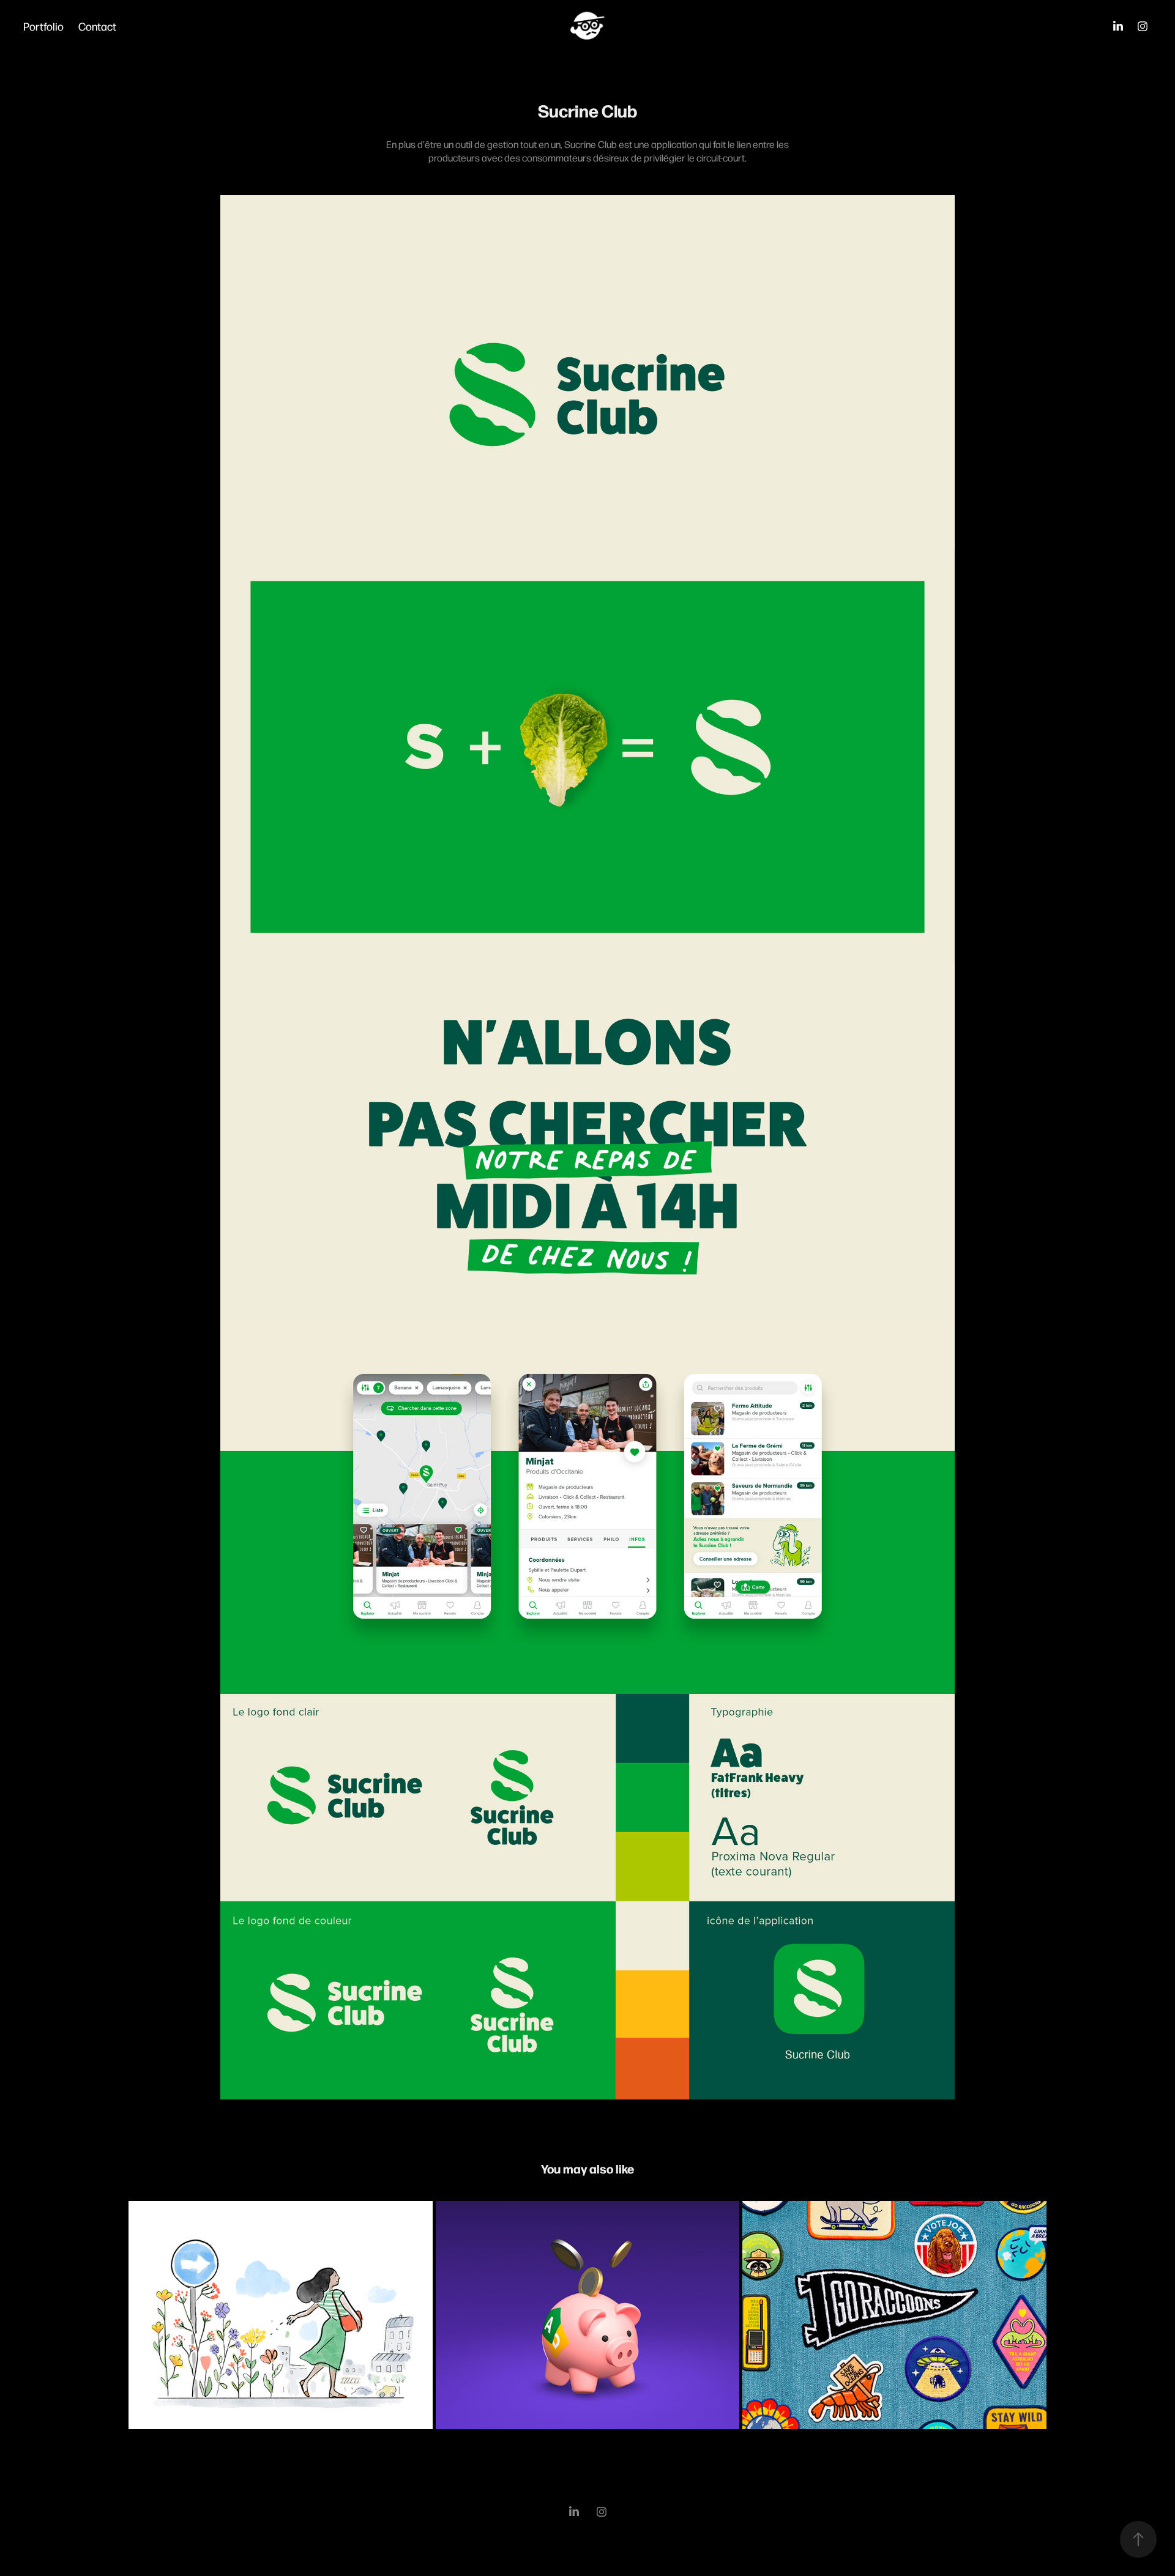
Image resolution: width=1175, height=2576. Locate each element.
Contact (97, 26)
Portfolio (43, 26)
